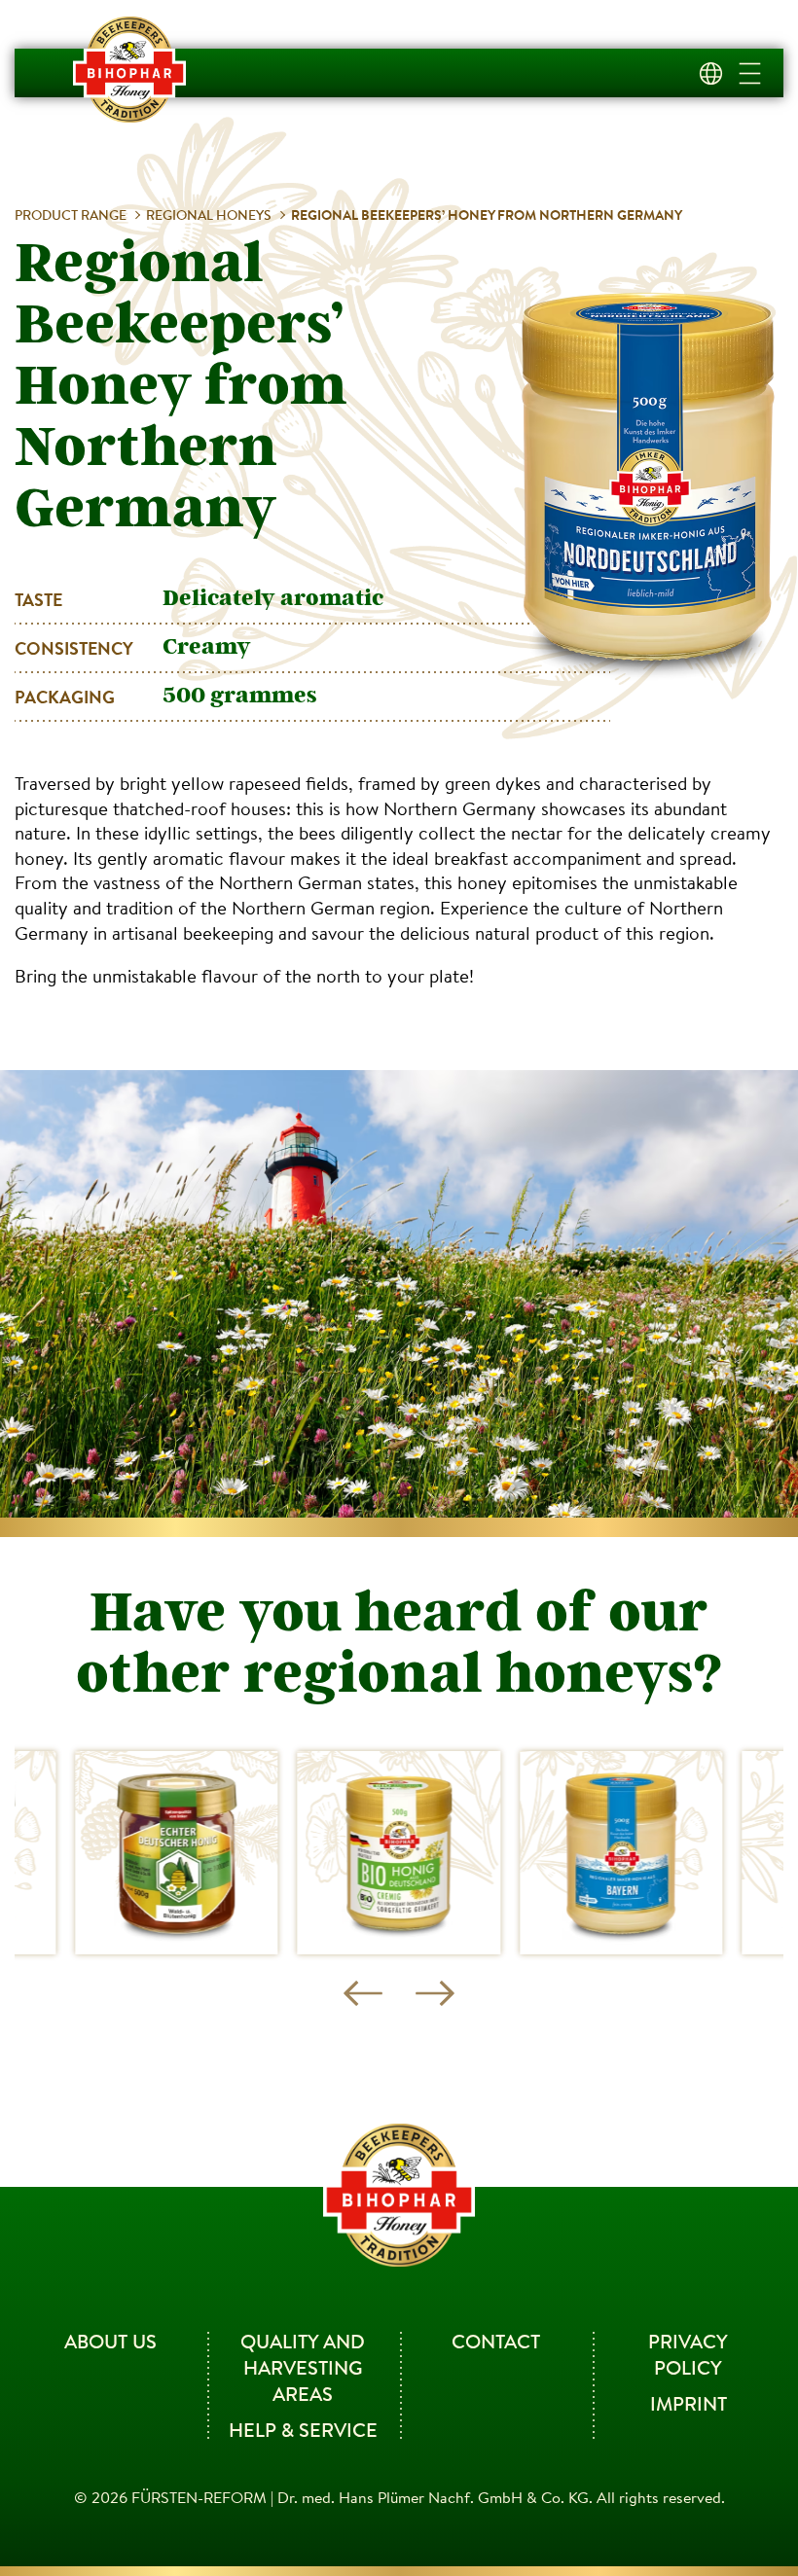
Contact (496, 2341)
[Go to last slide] (363, 1993)
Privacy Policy (688, 2354)
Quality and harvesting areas (303, 2367)
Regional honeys (209, 215)
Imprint (689, 2403)
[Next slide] (435, 1993)
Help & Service (303, 2430)
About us (110, 2341)
